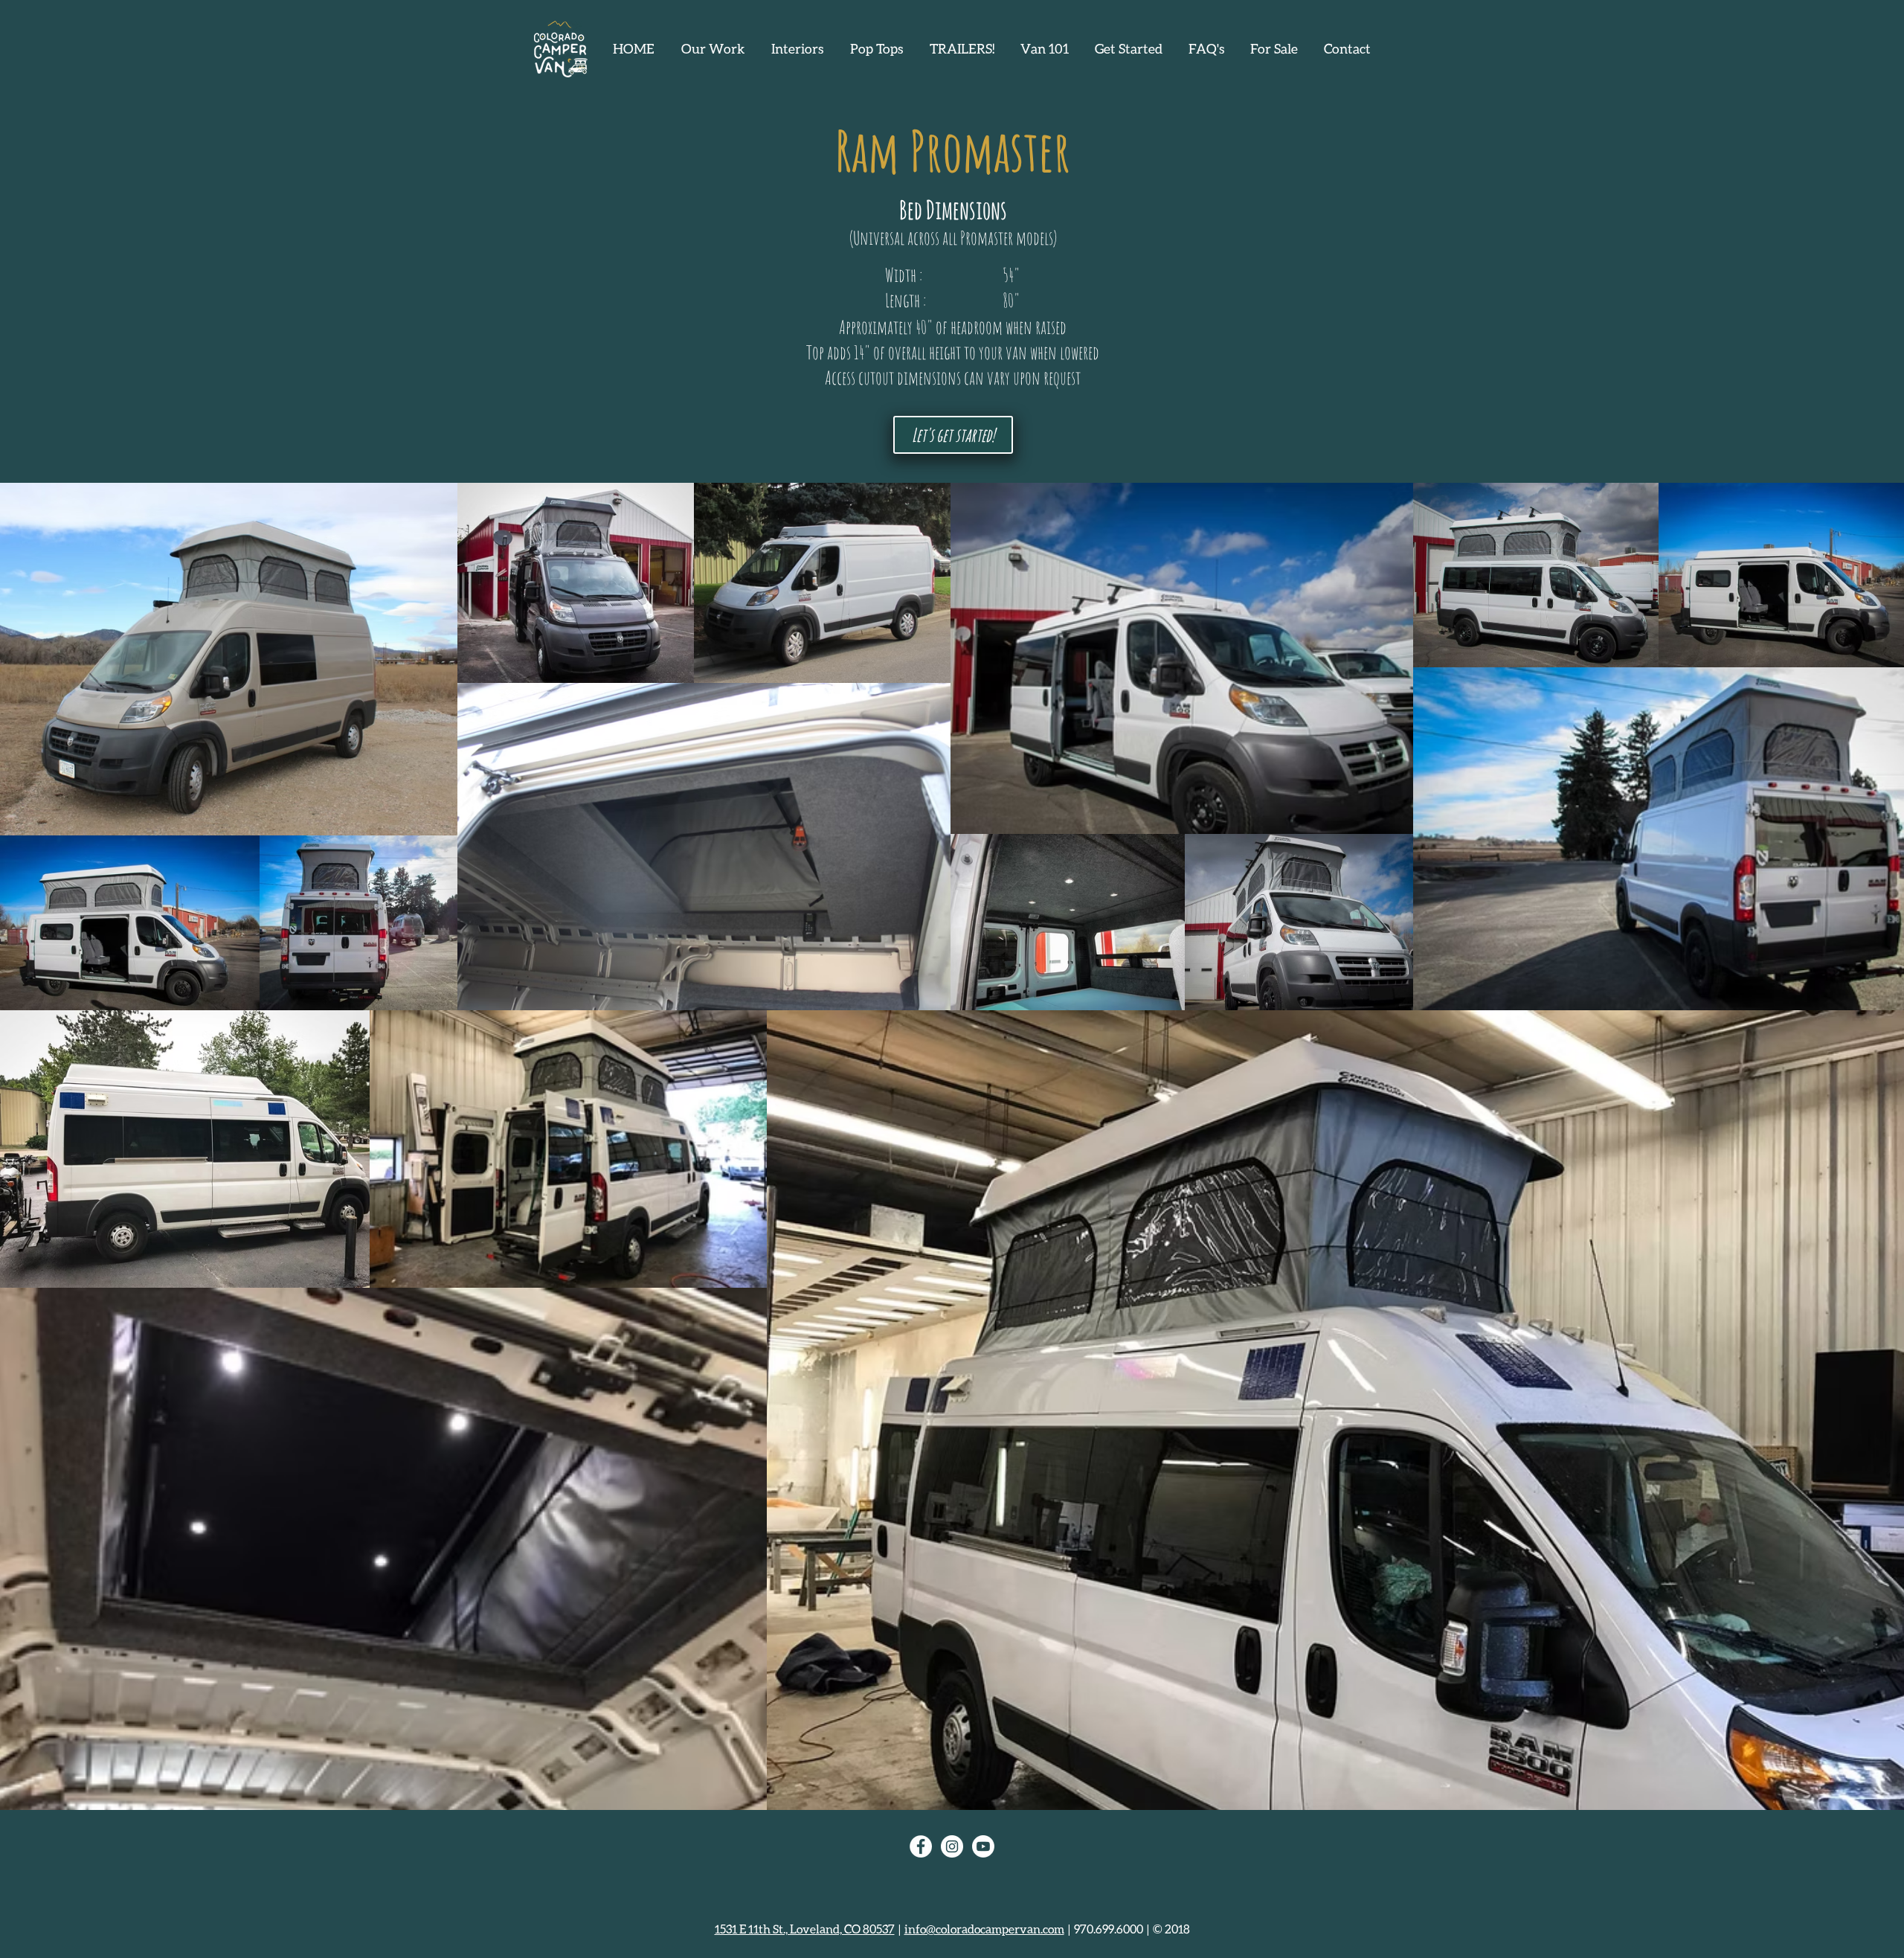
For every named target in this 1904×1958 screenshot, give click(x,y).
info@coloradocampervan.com (984, 1929)
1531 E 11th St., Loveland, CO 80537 (805, 1929)
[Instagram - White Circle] (952, 1846)
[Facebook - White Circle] (921, 1846)
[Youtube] (983, 1846)
